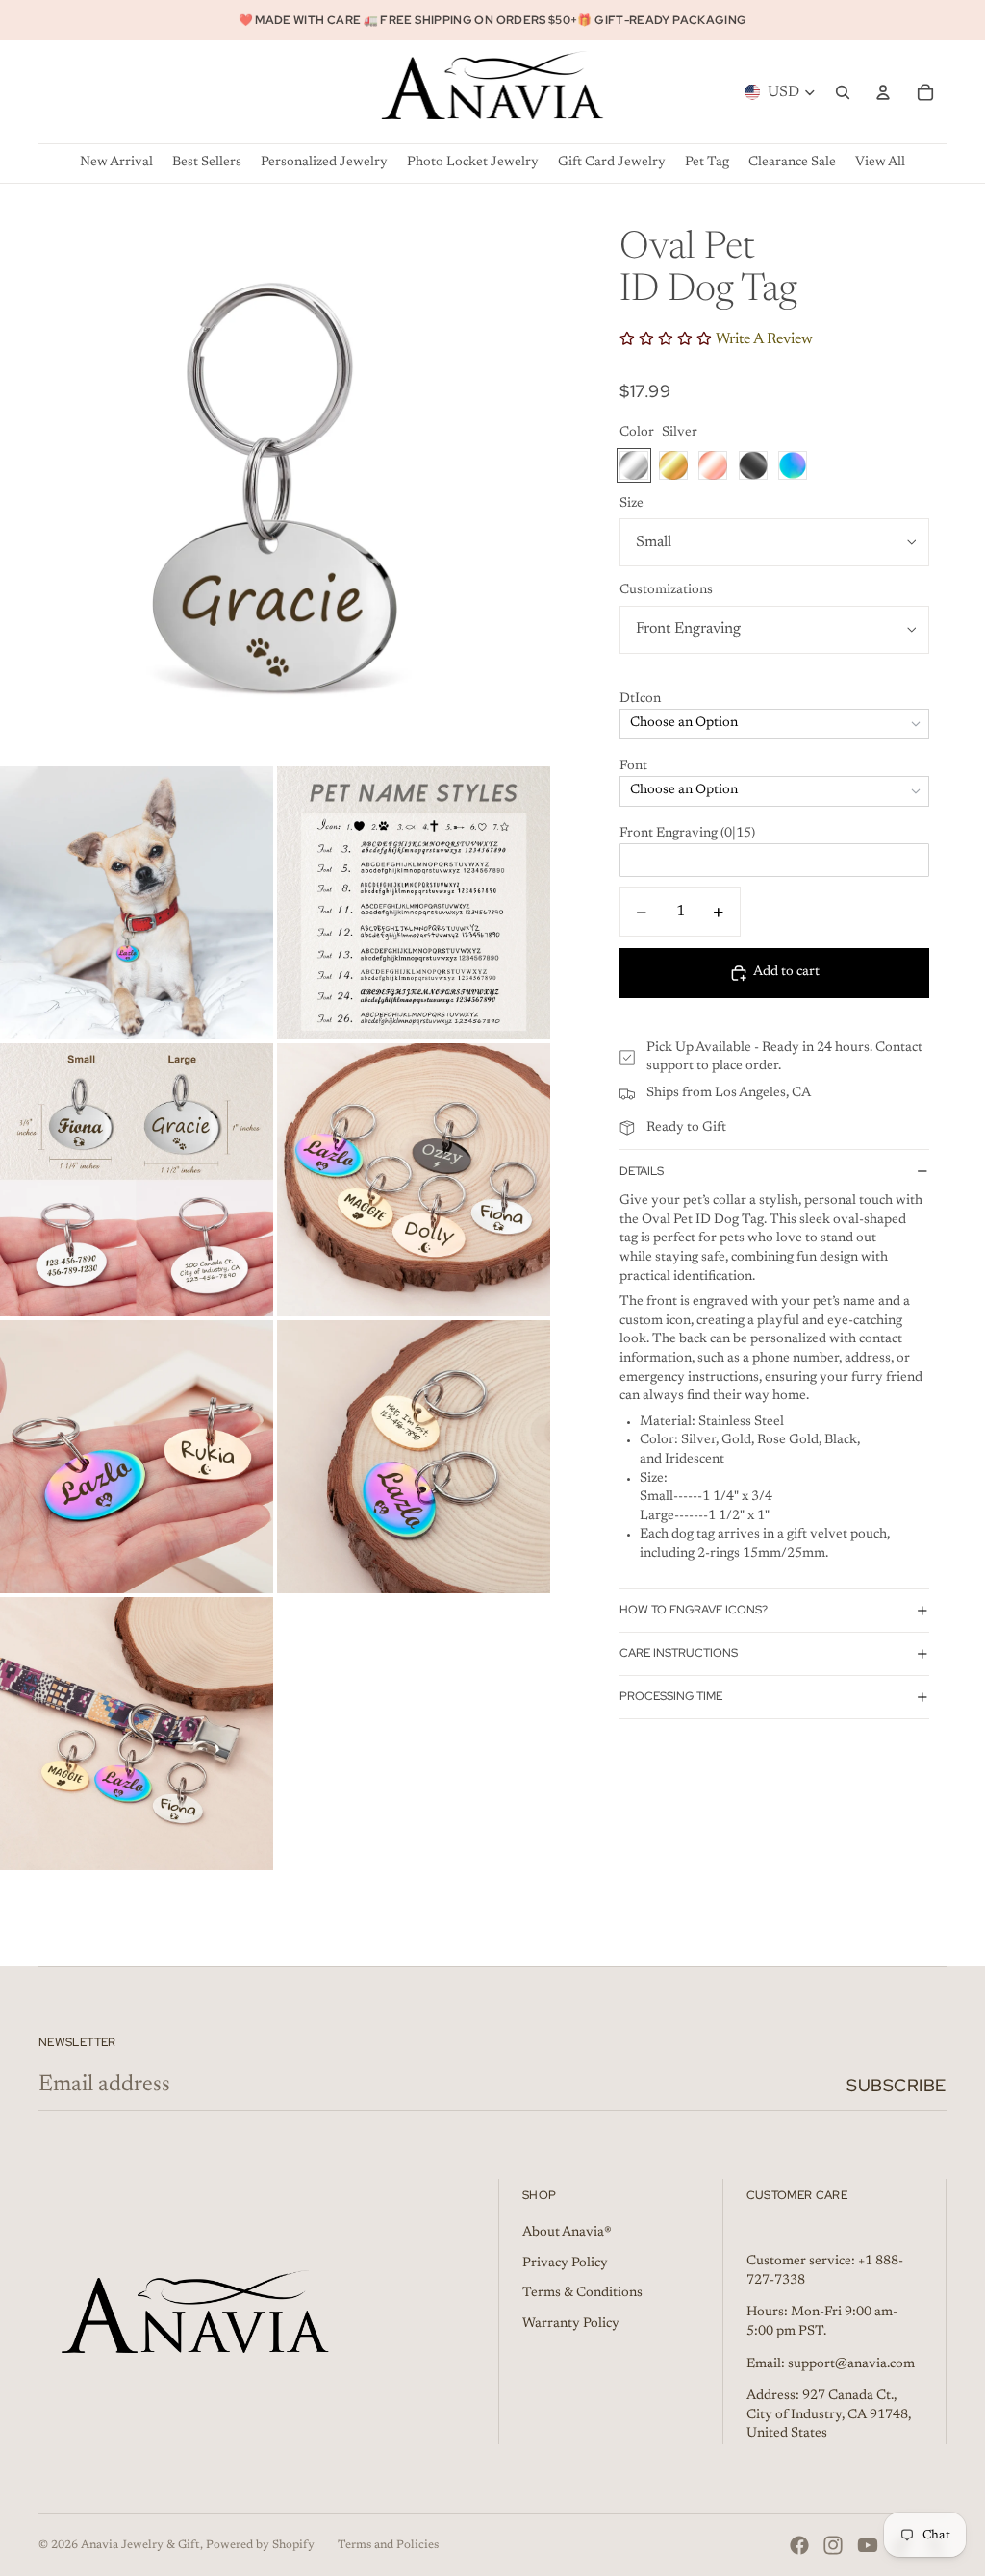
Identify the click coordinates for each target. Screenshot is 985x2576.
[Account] (883, 92)
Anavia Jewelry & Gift (140, 2545)
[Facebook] (799, 2545)
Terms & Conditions (582, 2293)
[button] (774, 700)
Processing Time (671, 1696)
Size (631, 504)
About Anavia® (567, 2233)
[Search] (843, 92)
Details (642, 1171)
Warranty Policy (571, 2324)
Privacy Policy (565, 2263)
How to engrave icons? (694, 1610)
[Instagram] (833, 2545)
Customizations (666, 590)
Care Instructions (679, 1653)
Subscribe (897, 2085)
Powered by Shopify (260, 2545)
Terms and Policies (388, 2545)
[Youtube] (868, 2545)
